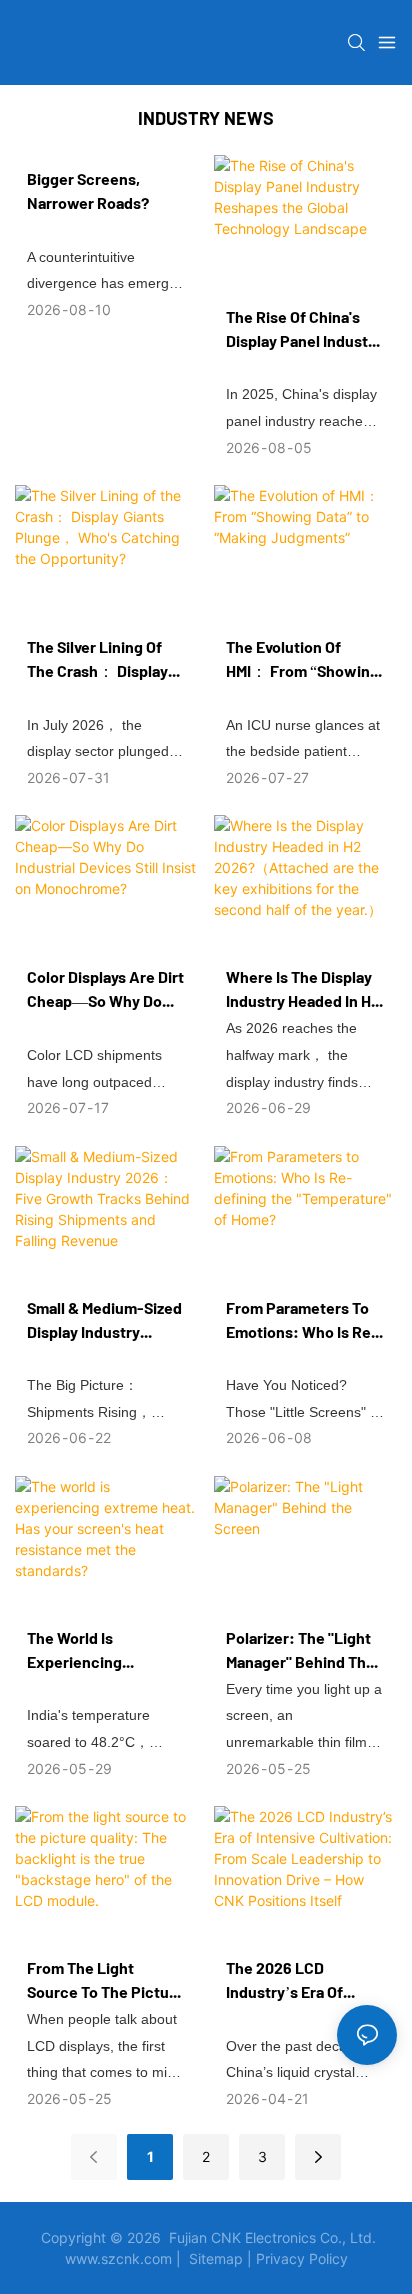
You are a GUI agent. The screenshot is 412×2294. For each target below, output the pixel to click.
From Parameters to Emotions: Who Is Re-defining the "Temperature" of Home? (302, 1321)
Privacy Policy (302, 2258)
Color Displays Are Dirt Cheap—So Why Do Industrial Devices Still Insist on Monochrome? (105, 990)
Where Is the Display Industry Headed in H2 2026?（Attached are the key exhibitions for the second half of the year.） (304, 990)
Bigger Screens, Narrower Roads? (88, 190)
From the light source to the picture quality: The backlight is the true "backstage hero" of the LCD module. (105, 1981)
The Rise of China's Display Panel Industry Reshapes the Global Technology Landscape (304, 330)
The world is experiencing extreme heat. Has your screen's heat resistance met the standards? (96, 1651)
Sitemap (216, 2258)
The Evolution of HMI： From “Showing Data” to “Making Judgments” (302, 660)
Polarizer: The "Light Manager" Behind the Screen (300, 1651)
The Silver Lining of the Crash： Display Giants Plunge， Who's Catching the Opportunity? (97, 660)
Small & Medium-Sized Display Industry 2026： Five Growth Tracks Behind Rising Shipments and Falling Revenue (105, 1321)
